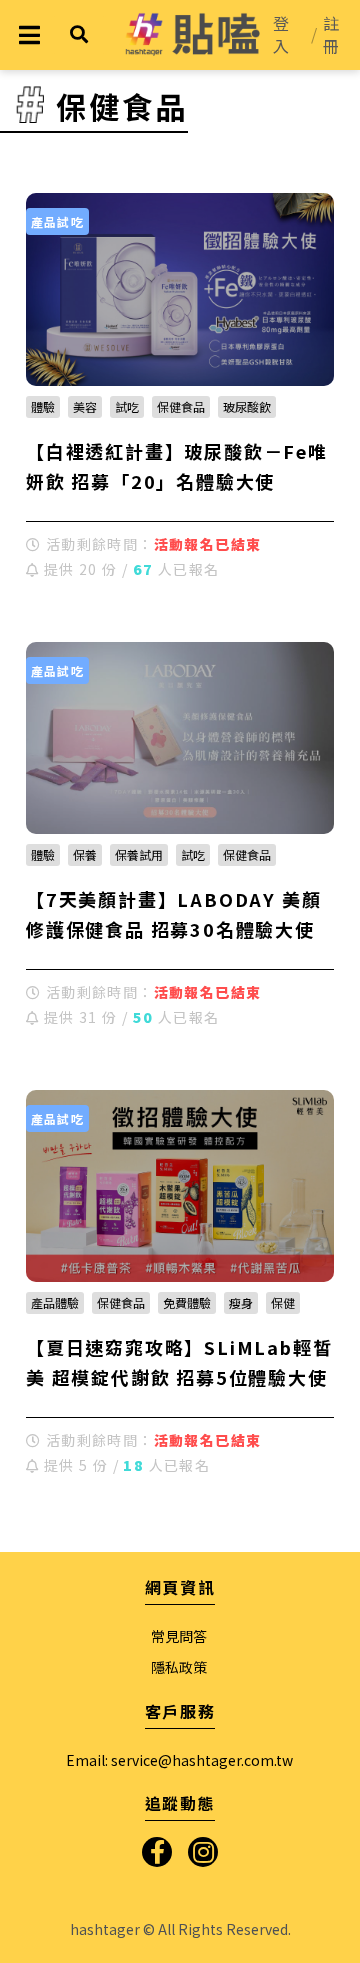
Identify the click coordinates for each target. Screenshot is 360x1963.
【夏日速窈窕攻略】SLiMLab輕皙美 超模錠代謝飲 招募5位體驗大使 (179, 1362)
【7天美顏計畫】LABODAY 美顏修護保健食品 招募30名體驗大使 (173, 914)
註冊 (331, 35)
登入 (281, 35)
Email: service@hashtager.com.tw (179, 1760)
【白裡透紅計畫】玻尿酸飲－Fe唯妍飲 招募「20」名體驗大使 (177, 466)
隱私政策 (179, 1667)
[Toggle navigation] (29, 35)
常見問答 (179, 1636)
